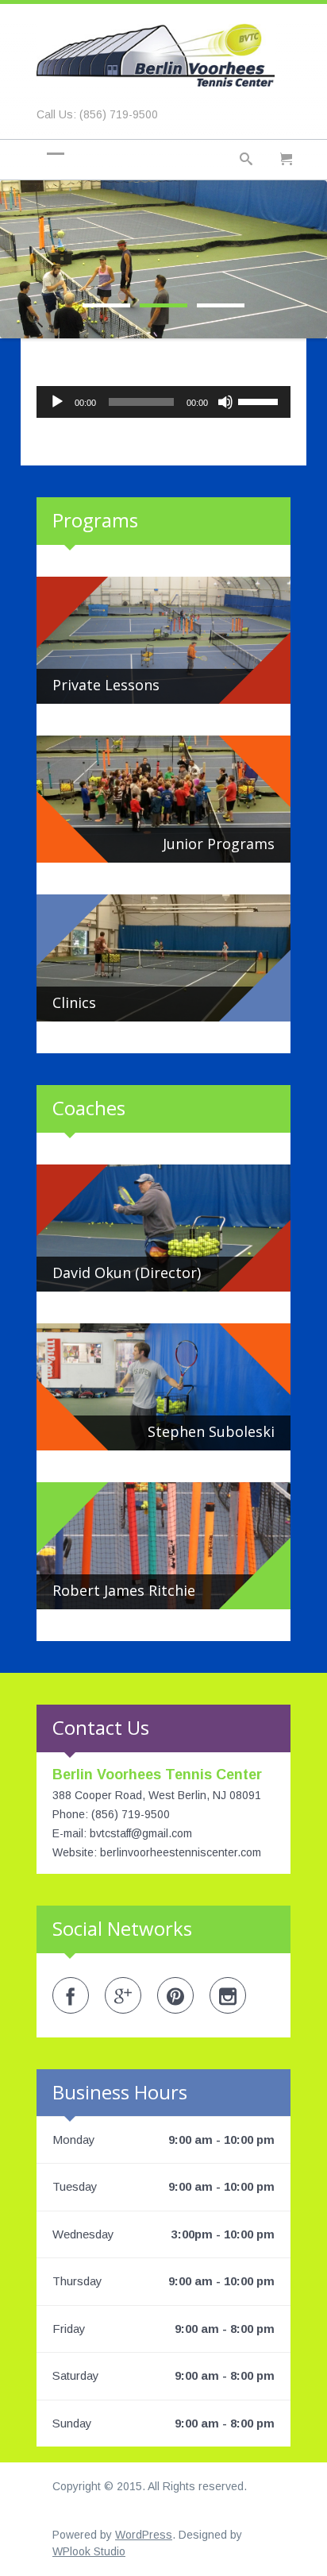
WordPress (144, 2535)
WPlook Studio (89, 2551)
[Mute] (225, 402)
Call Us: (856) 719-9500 (97, 114)
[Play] (57, 402)
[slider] (260, 400)
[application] (163, 402)
